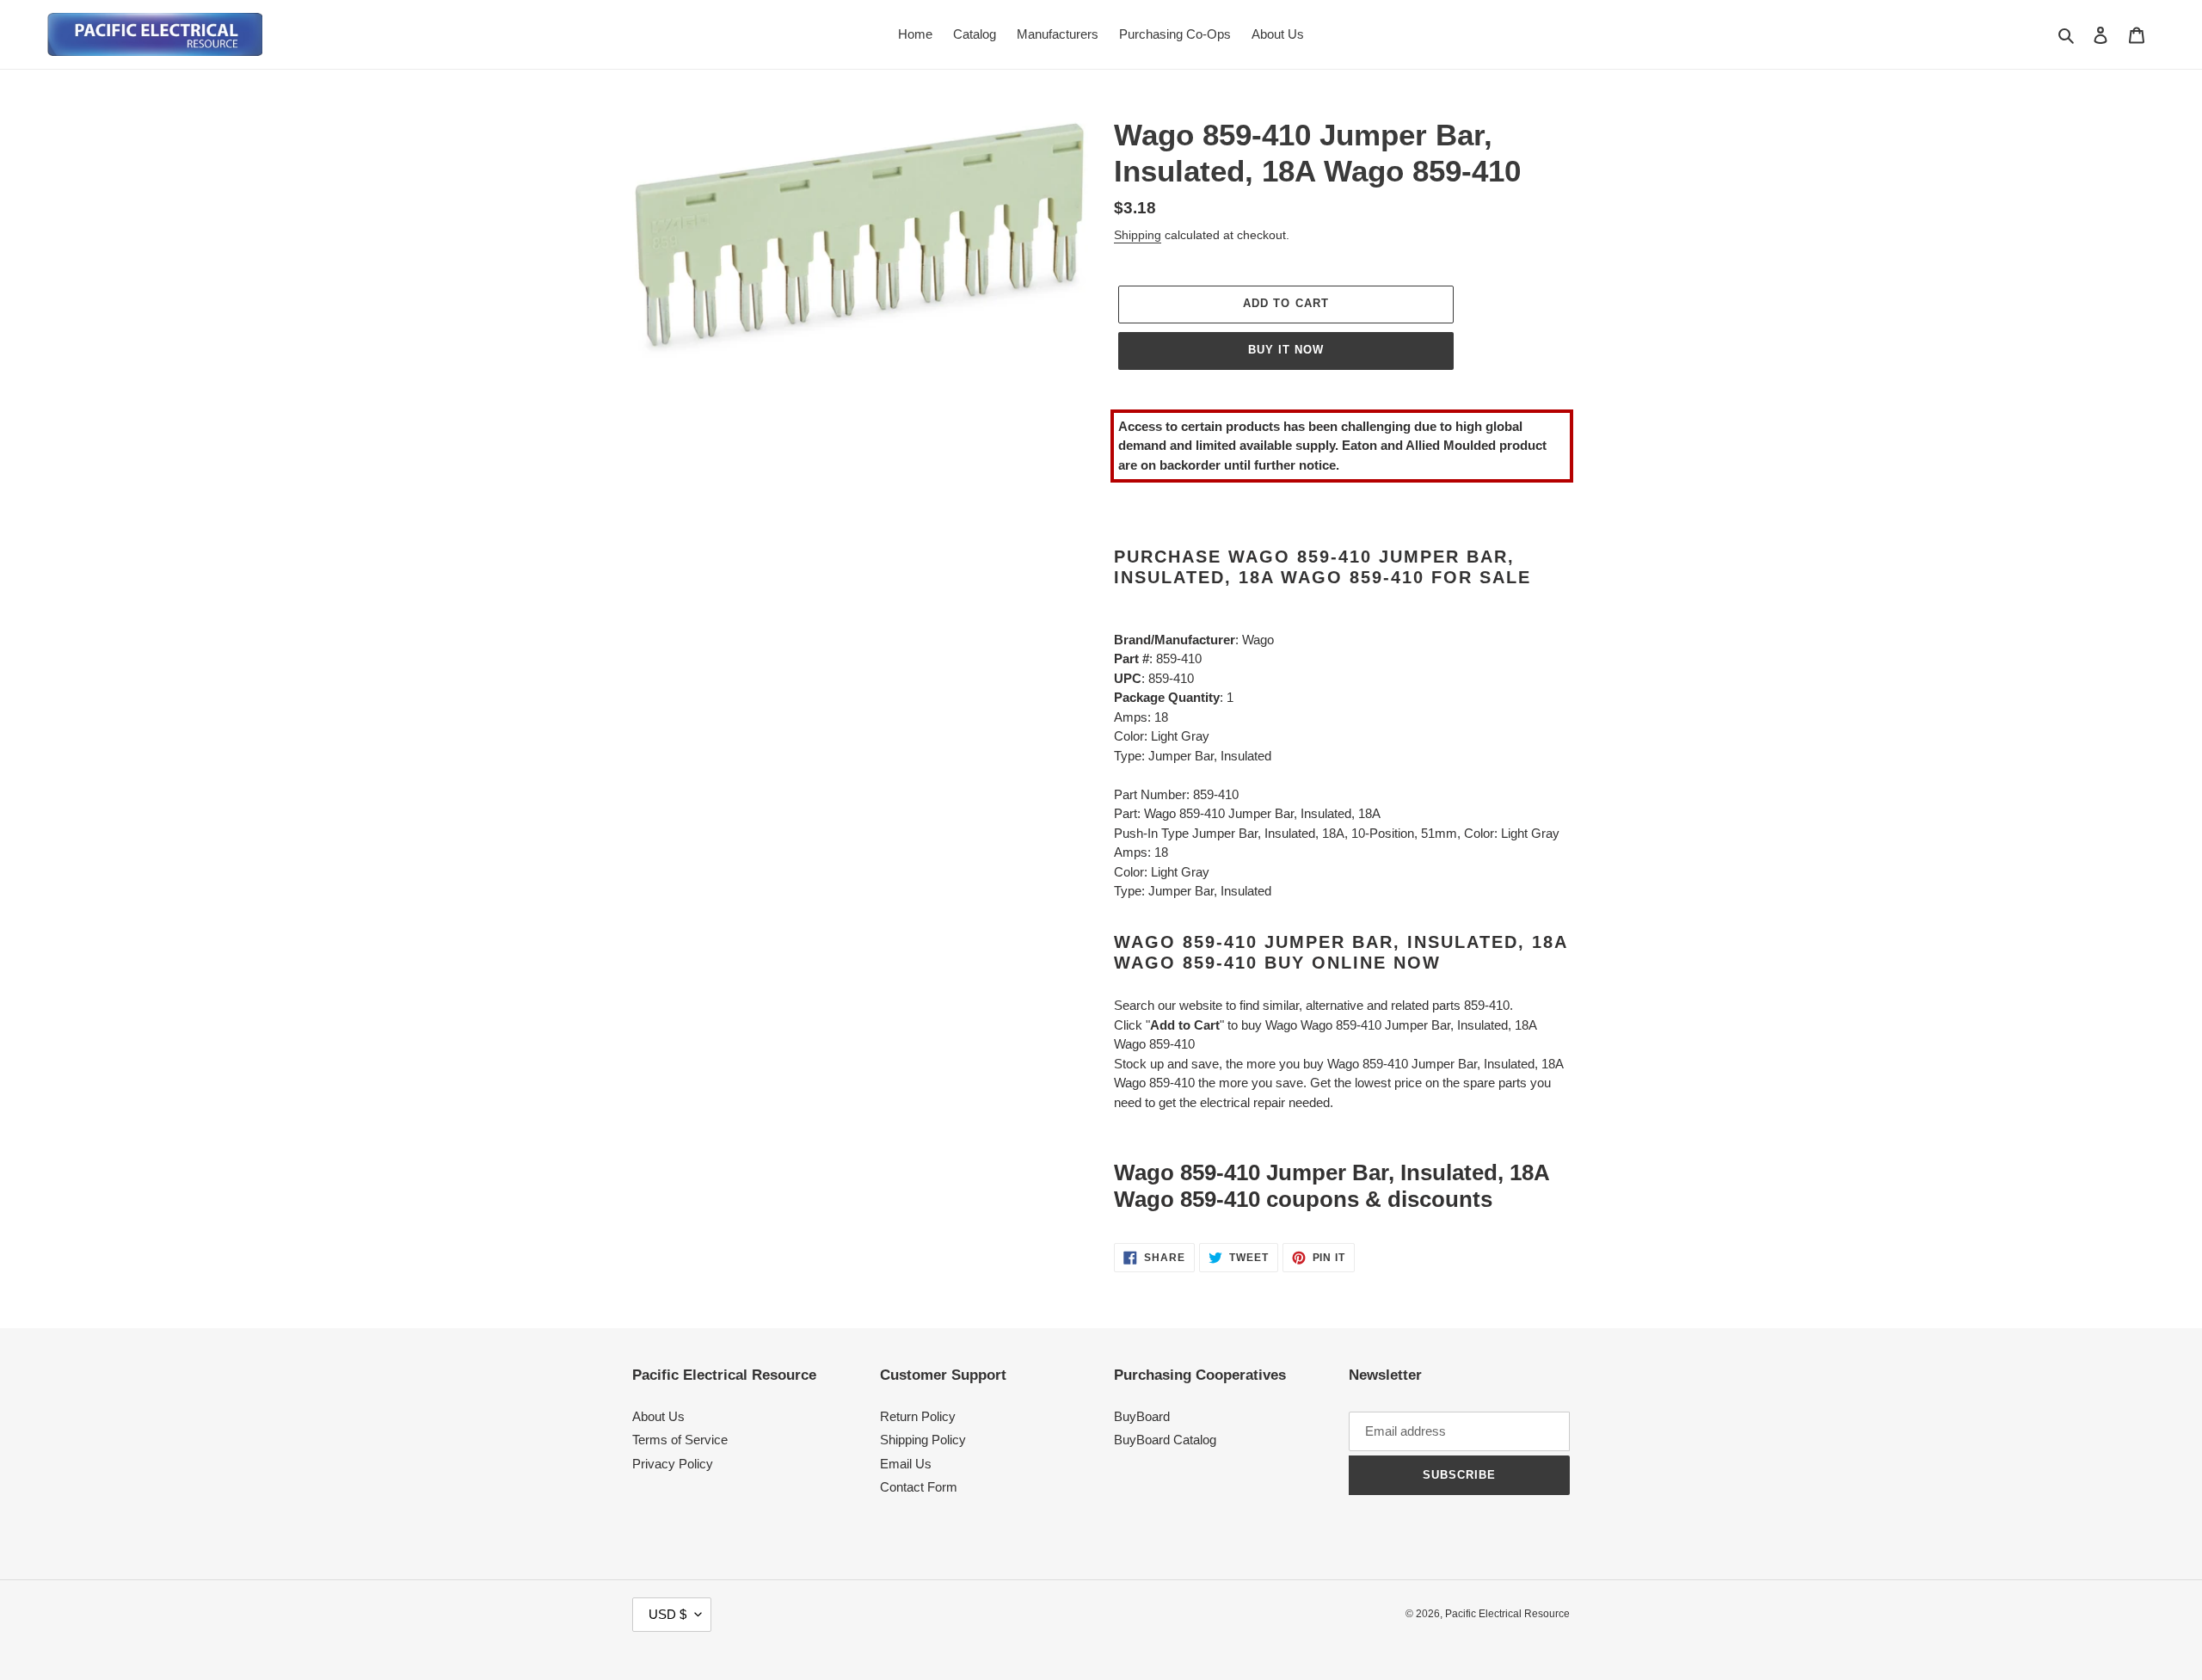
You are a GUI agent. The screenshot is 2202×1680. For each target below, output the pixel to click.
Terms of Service (680, 1440)
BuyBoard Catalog (1165, 1440)
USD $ (667, 1614)
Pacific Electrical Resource (1507, 1614)
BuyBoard (1142, 1416)
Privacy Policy (673, 1464)
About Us (658, 1416)
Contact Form (919, 1487)
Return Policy (918, 1416)
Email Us (906, 1464)
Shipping (1138, 235)
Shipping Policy (923, 1440)
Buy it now (1286, 350)
